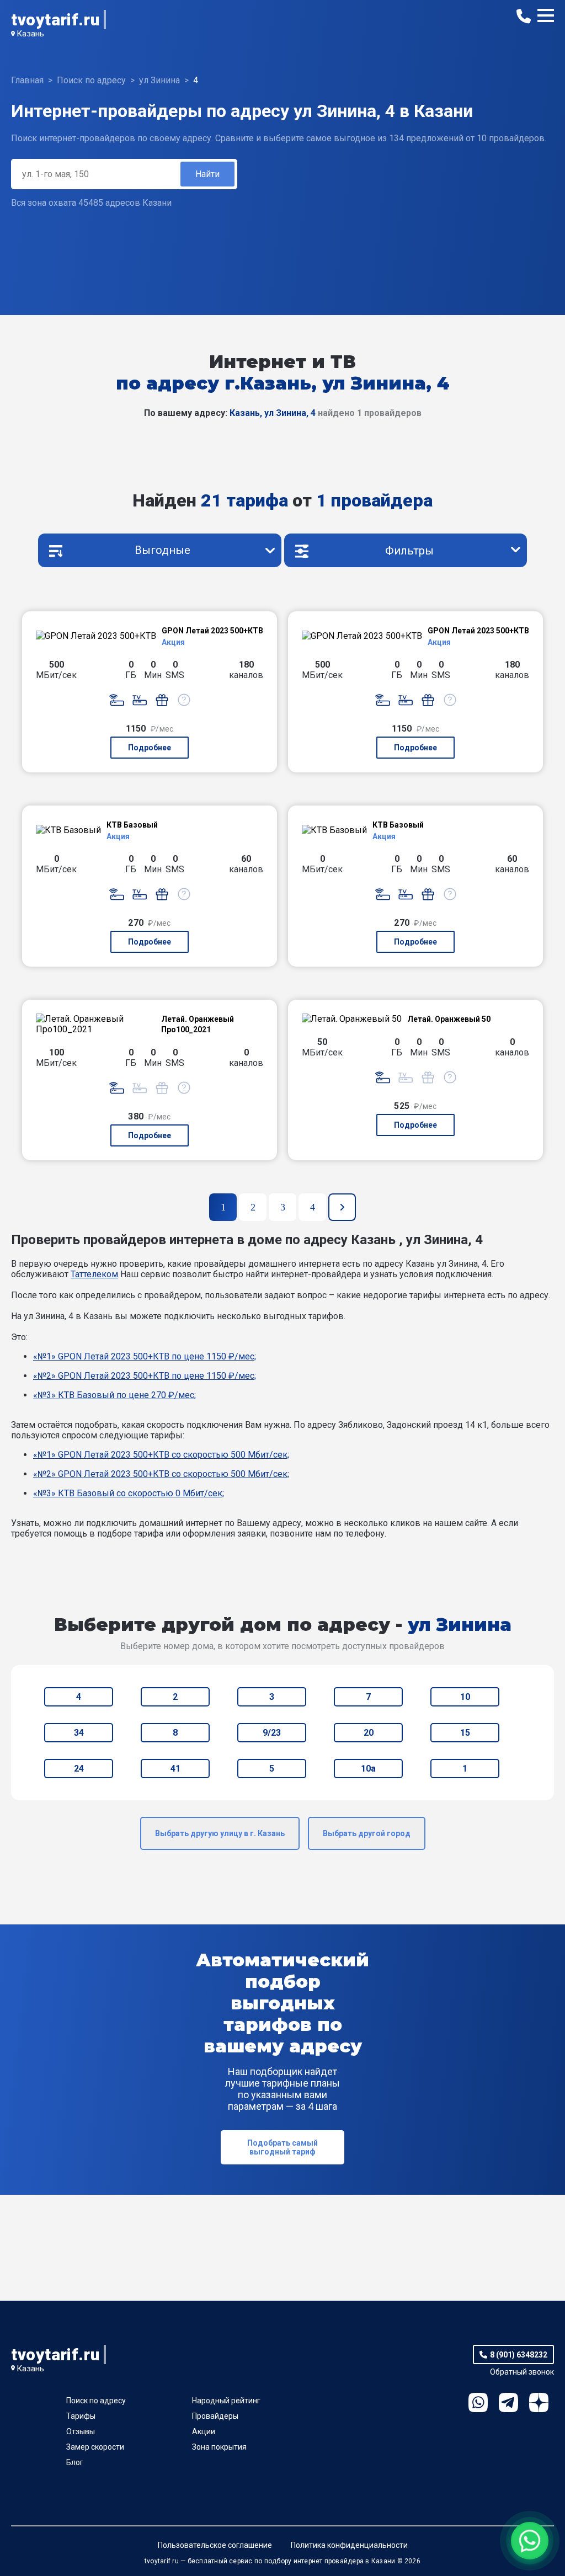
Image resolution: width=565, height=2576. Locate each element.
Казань (30, 34)
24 (79, 1769)
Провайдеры (215, 2416)
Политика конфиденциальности (349, 2545)
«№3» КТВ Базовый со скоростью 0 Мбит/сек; (129, 1493)
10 (465, 1697)
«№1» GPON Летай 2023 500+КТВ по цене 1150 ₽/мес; (145, 1356)
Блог (75, 2462)
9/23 (272, 1733)
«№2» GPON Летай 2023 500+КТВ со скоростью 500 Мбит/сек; (161, 1474)
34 (79, 1733)
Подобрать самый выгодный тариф (282, 2147)
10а (368, 1769)
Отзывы (81, 2431)
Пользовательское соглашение (215, 2545)
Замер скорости (95, 2447)
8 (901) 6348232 (519, 2355)
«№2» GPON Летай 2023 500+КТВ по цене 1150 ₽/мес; (145, 1376)
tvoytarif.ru (55, 20)
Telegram (508, 2402)
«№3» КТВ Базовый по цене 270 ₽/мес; (114, 1395)
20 (369, 1733)
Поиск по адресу (96, 2401)
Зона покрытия (219, 2447)
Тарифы (81, 2416)
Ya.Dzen (539, 2402)
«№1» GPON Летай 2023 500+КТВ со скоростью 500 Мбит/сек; (161, 1455)
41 (175, 1769)
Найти (207, 174)
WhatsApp (478, 2402)
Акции (204, 2431)
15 (465, 1733)
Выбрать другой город (367, 1833)
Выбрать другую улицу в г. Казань (220, 1833)
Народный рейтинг (226, 2401)
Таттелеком (94, 1274)
